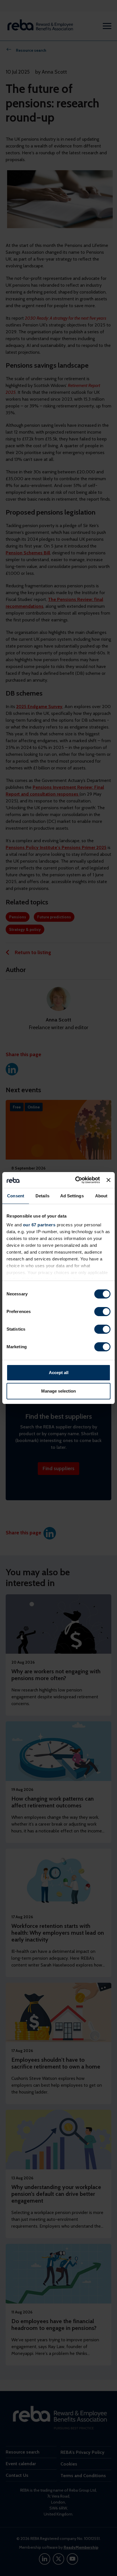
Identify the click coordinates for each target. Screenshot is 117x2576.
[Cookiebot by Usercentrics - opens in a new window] (76, 1180)
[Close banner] (108, 1180)
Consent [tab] (16, 1196)
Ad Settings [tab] (72, 1196)
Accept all (59, 1373)
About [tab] (101, 1196)
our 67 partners (39, 1225)
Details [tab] (42, 1196)
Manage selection (58, 1391)
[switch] (102, 1312)
